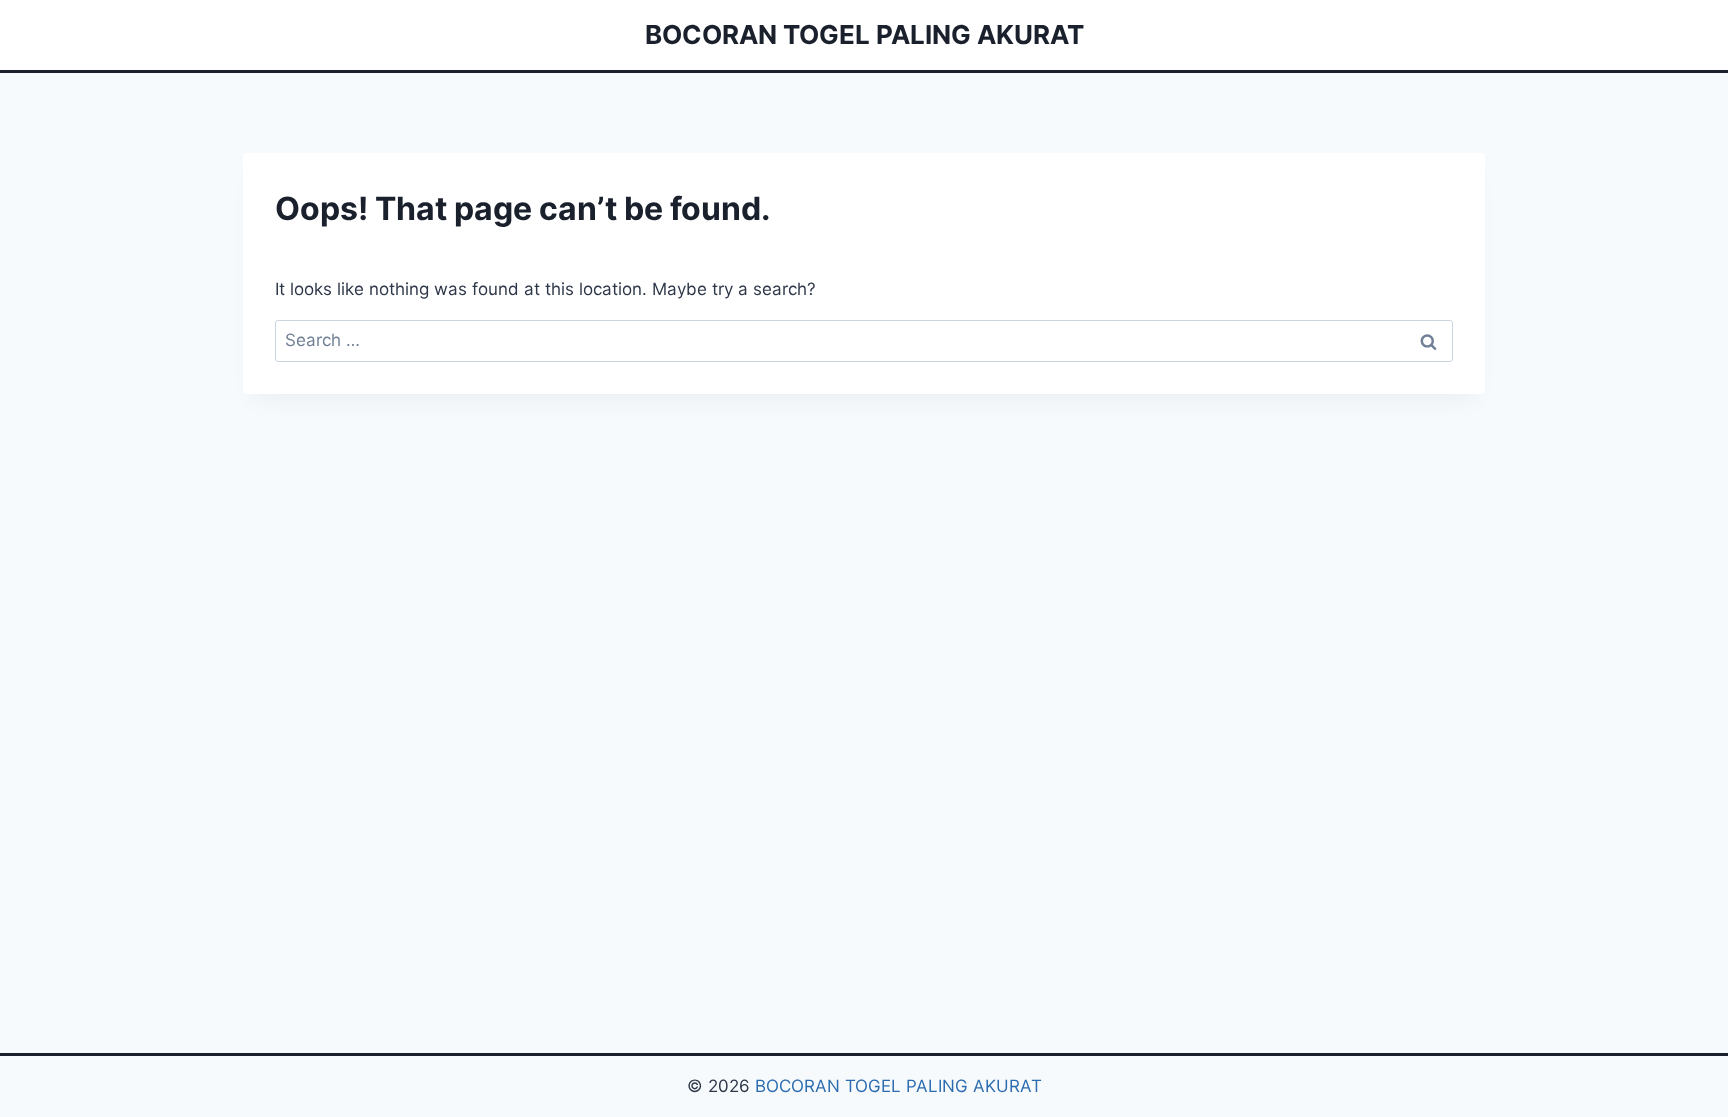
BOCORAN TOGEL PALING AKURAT (898, 1086)
